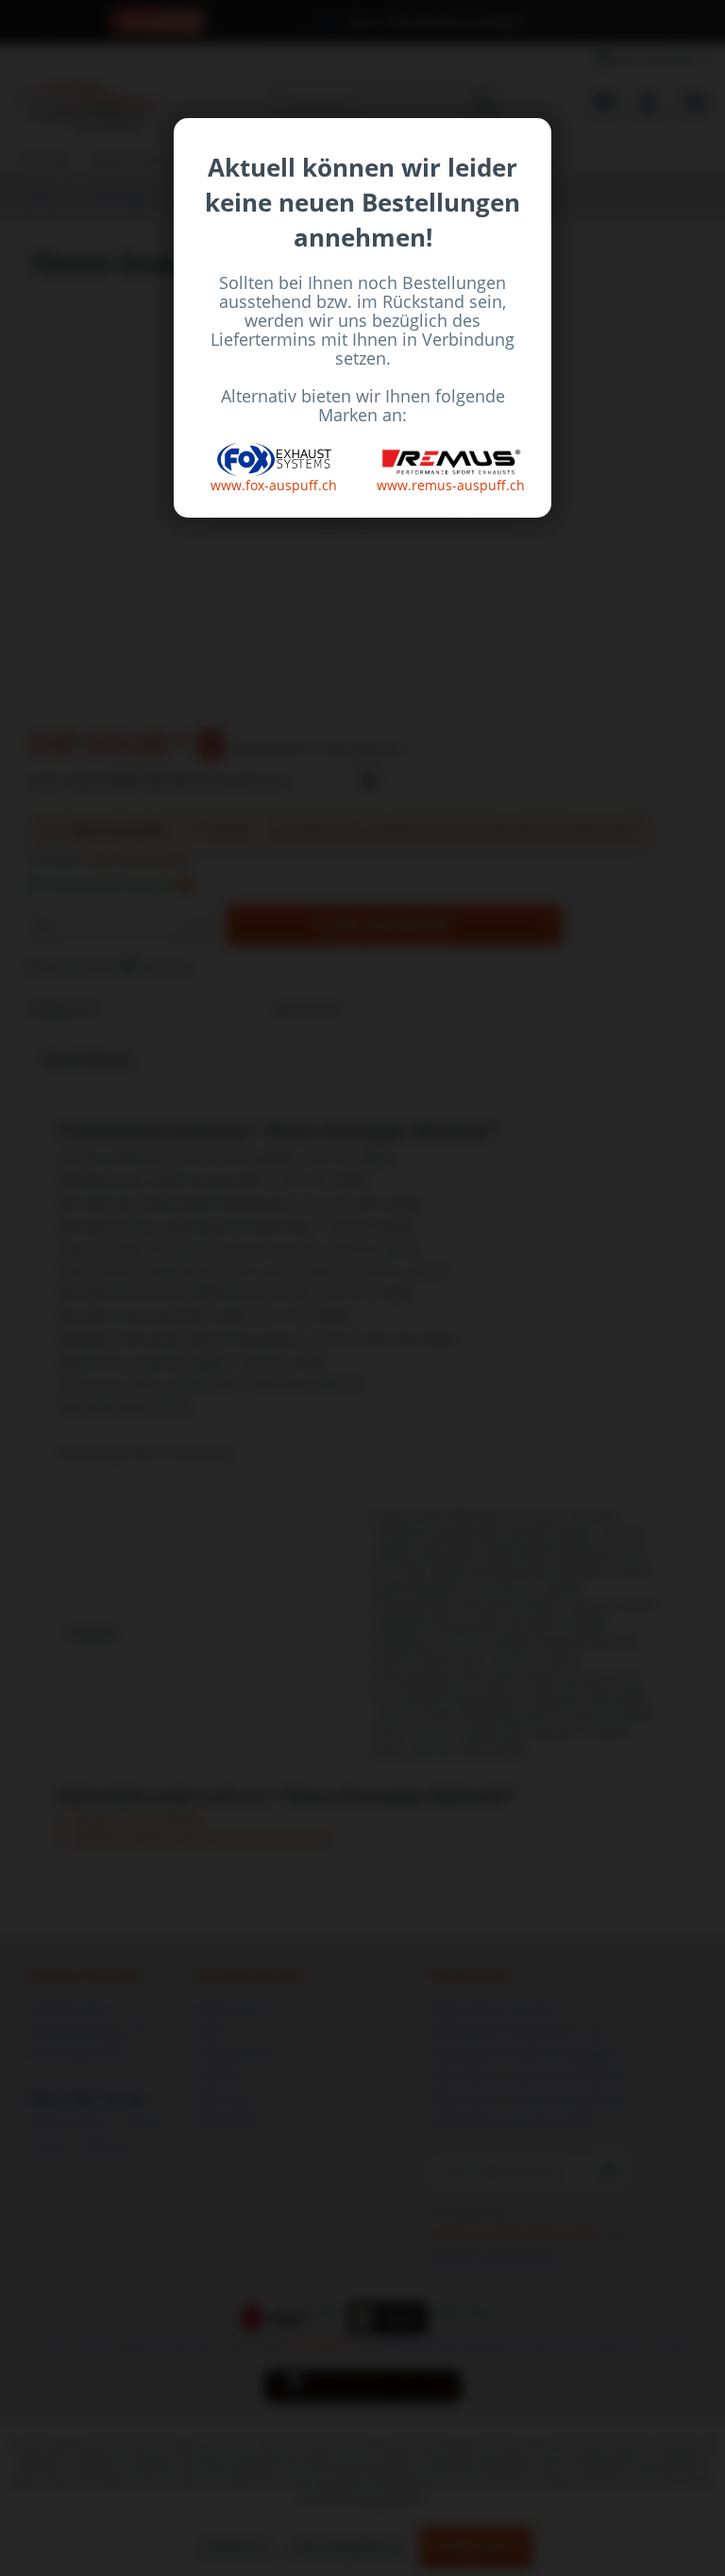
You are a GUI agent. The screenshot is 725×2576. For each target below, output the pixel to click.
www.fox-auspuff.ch (274, 485)
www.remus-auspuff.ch (451, 485)
